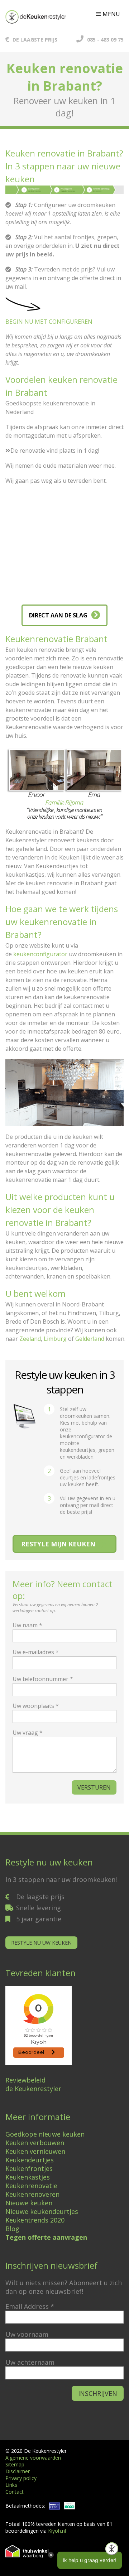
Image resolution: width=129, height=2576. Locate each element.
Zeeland (30, 1339)
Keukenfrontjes (29, 2168)
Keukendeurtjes (30, 2160)
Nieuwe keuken (29, 2203)
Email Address (30, 2306)
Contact (15, 2492)
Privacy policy (21, 2478)
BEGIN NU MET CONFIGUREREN (49, 322)
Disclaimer (18, 2471)
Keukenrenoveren (32, 2194)
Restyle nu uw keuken (41, 1943)
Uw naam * (27, 1625)
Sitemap (15, 2464)
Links (11, 2485)
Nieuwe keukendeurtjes (42, 2211)
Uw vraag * (28, 1733)
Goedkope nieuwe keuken (45, 2134)
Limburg (55, 1339)
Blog (12, 2229)
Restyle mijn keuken (58, 1544)
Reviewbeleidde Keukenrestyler (33, 2084)
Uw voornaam (27, 2334)
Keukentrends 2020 (35, 2220)
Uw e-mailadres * (36, 1652)
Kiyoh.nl (57, 2531)
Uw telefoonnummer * (43, 1679)
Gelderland (90, 1339)
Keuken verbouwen (35, 2143)
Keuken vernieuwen (35, 2151)
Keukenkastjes (28, 2177)
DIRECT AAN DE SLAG (58, 615)
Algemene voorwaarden (33, 2458)
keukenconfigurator (40, 954)
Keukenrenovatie (31, 2186)
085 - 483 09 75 (105, 40)
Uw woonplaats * (36, 1706)
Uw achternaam (30, 2362)
